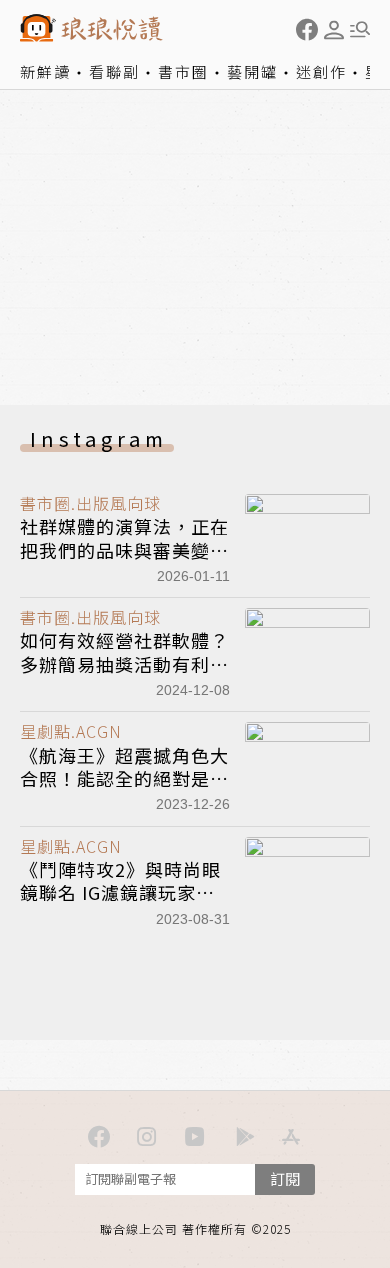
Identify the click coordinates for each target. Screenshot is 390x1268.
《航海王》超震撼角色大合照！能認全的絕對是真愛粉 (124, 778)
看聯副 (114, 71)
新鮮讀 (45, 71)
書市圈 (183, 71)
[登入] (334, 30)
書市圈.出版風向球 (90, 503)
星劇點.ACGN (71, 731)
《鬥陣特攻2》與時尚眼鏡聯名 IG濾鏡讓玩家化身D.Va (120, 892)
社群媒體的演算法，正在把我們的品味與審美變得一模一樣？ (124, 549)
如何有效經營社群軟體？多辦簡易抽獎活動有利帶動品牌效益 (124, 663)
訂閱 (285, 1178)
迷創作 (321, 71)
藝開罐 (252, 71)
